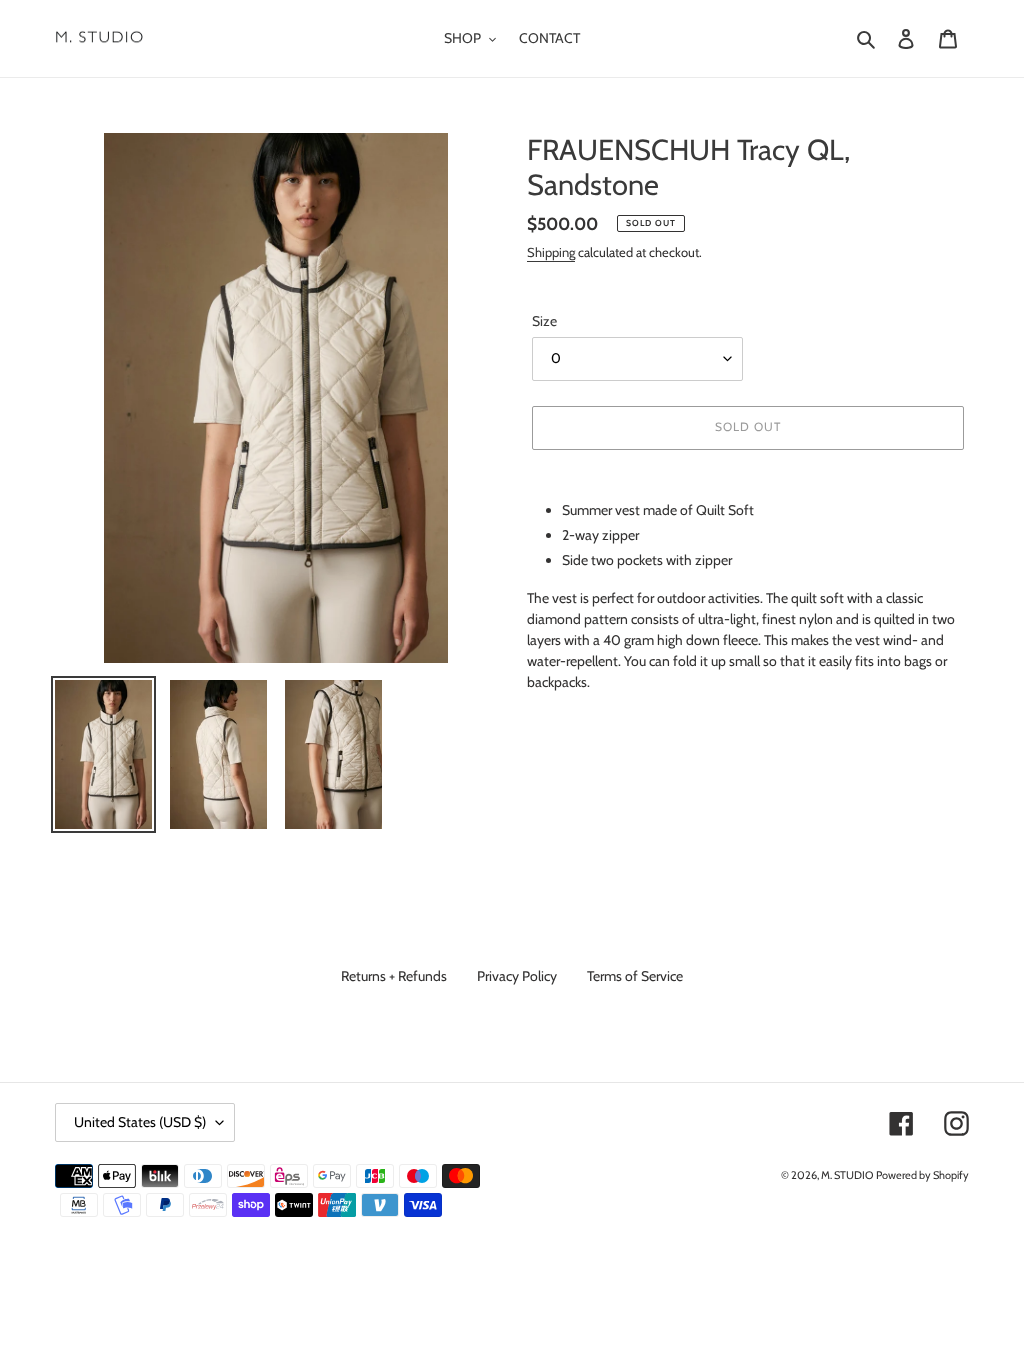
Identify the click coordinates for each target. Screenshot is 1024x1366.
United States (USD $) (140, 1122)
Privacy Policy (517, 976)
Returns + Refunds (394, 976)
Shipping (551, 252)
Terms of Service (635, 976)
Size (544, 321)
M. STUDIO (847, 1175)
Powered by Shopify (922, 1175)
